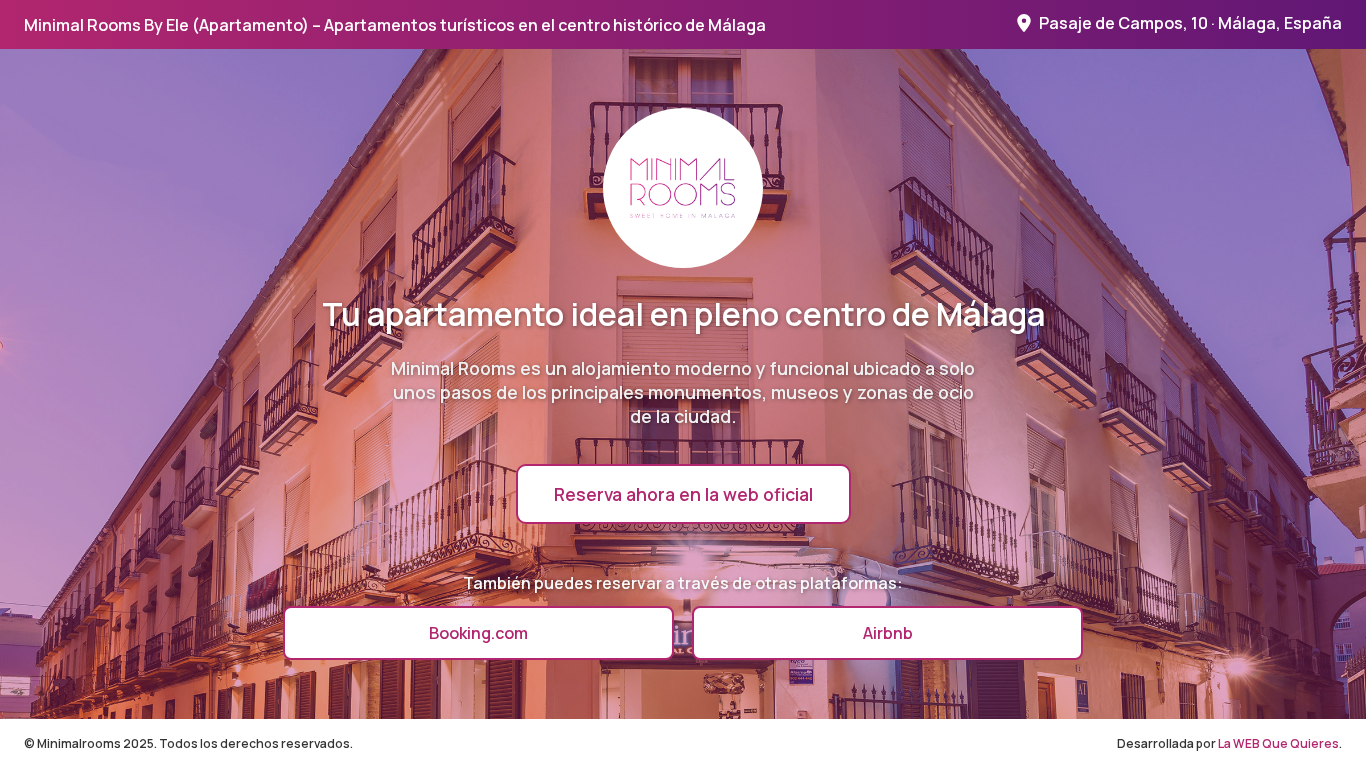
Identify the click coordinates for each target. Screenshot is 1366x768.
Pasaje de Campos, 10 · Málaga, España (1190, 23)
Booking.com (478, 633)
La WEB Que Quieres (1278, 743)
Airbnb (888, 633)
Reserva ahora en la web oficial (683, 494)
